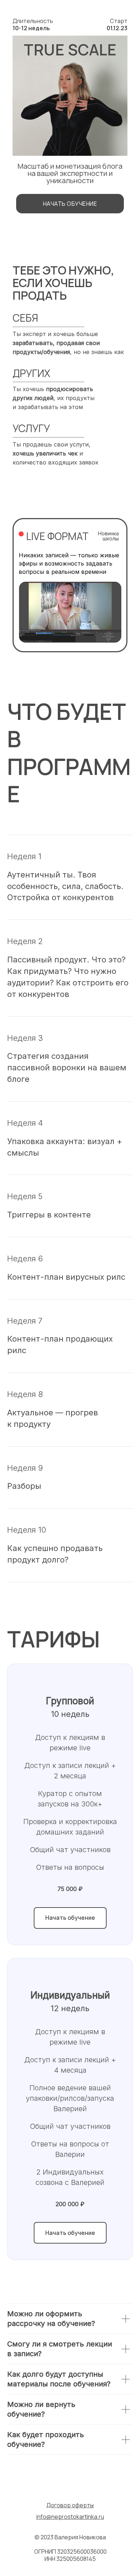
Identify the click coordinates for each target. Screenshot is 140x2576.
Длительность (33, 24)
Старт (117, 24)
